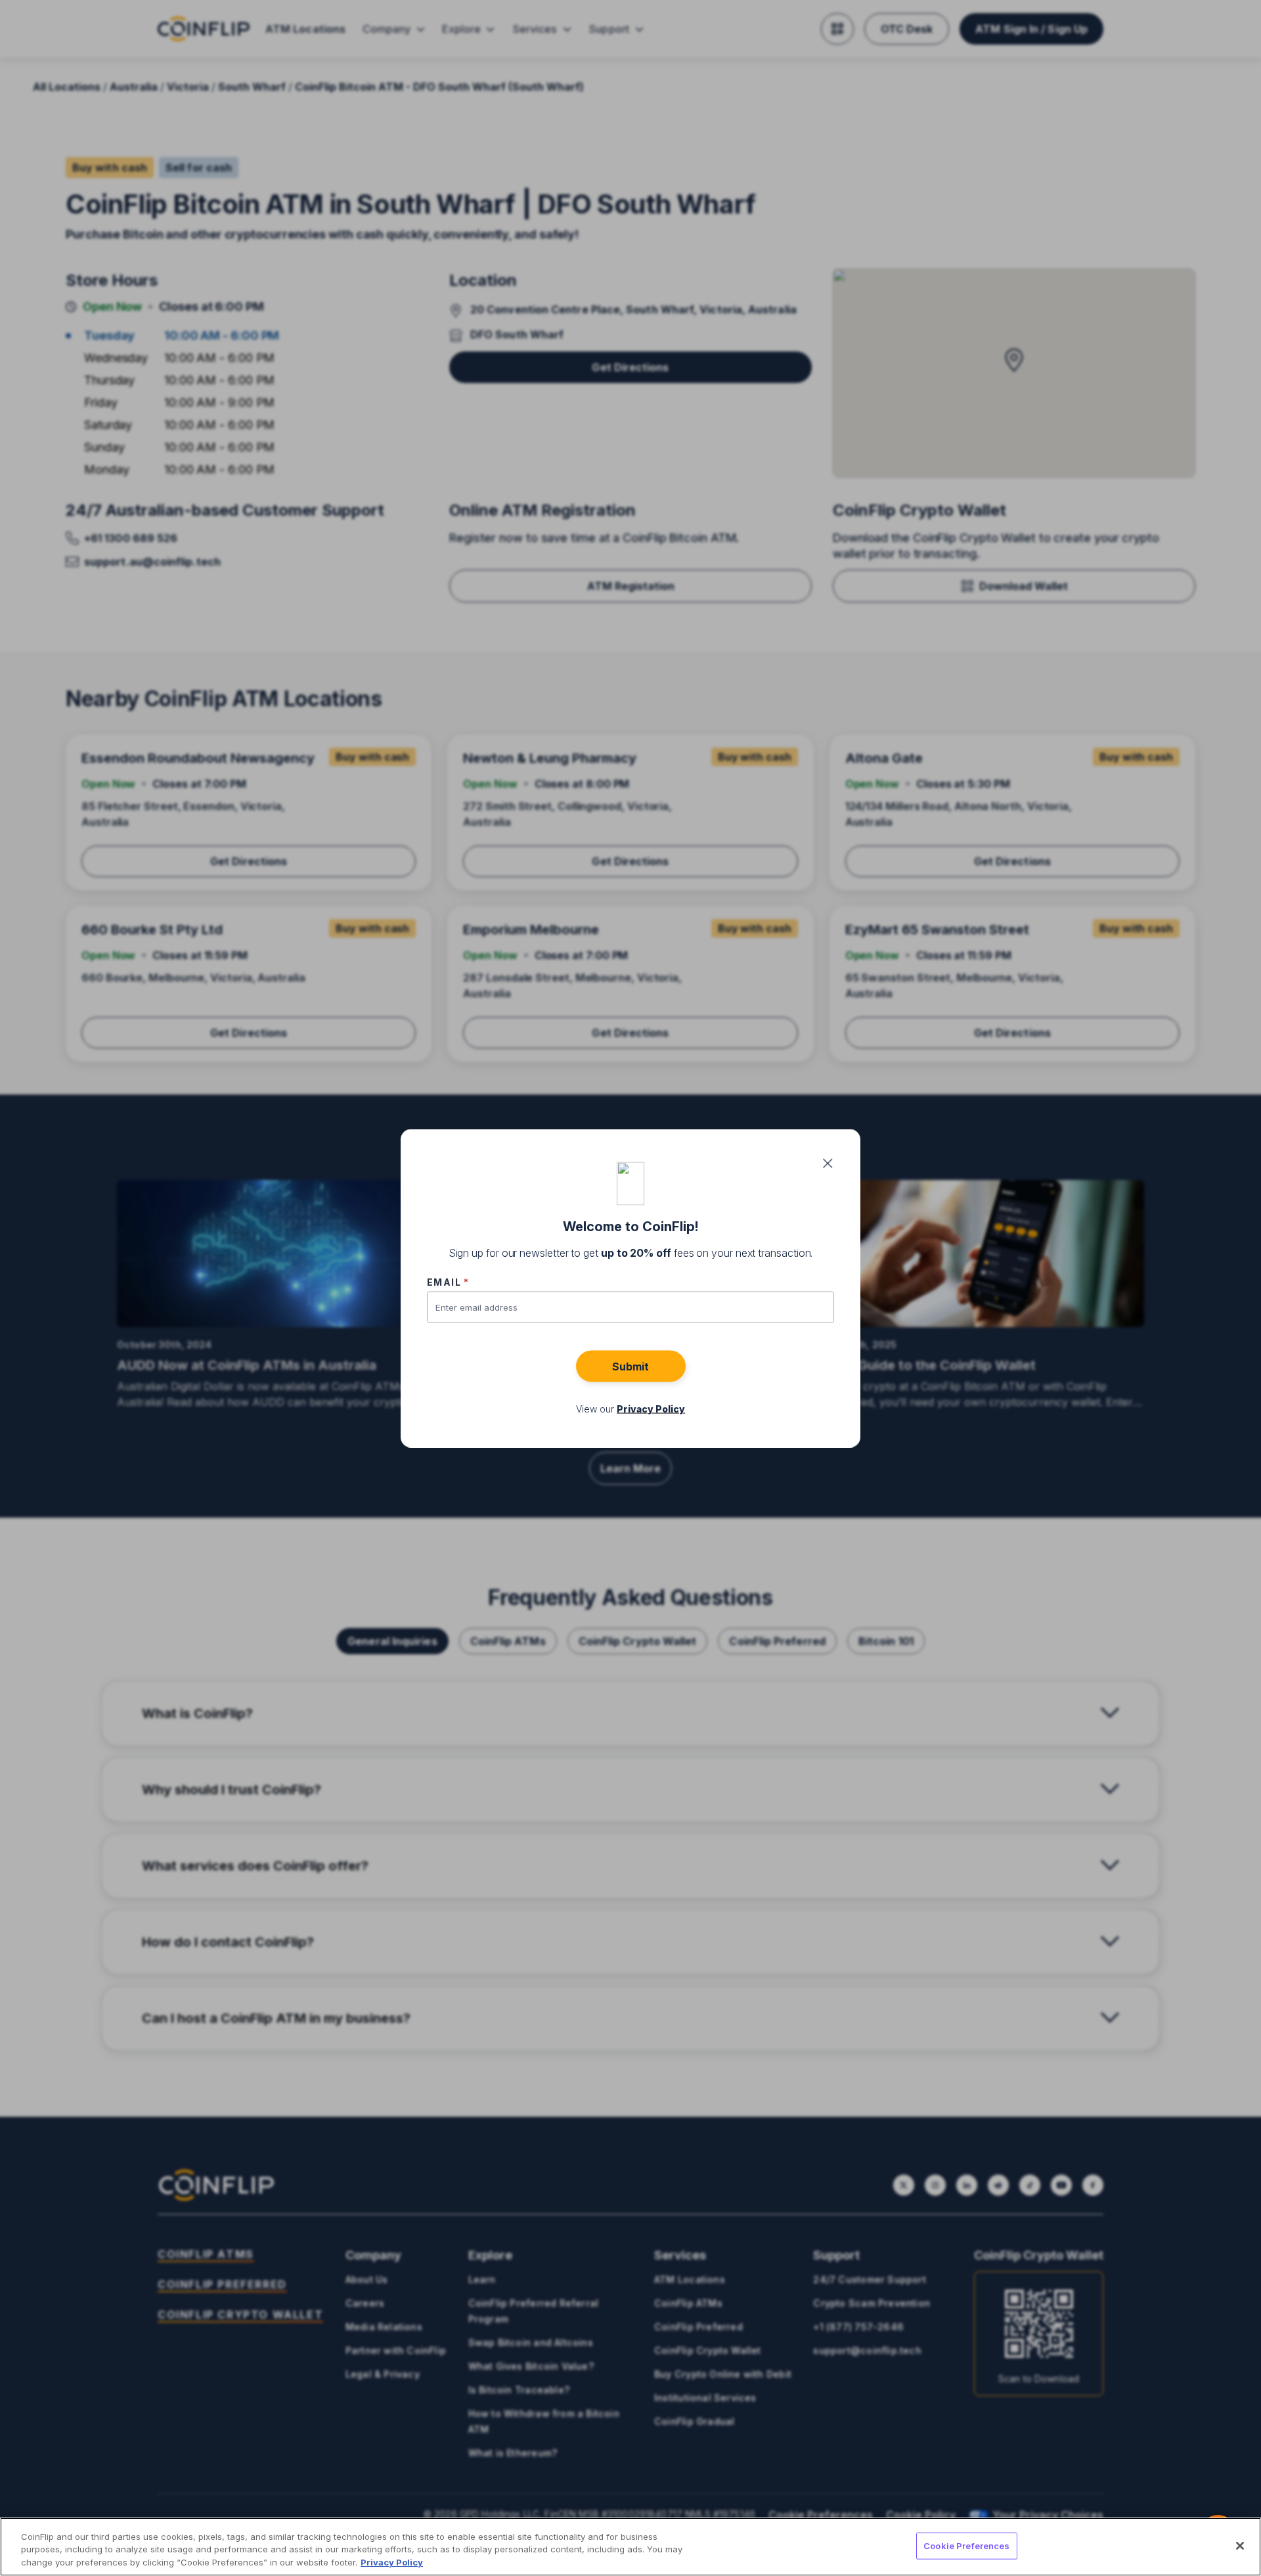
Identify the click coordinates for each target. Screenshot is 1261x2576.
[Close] (1240, 2546)
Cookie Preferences (966, 2545)
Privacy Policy (392, 2562)
